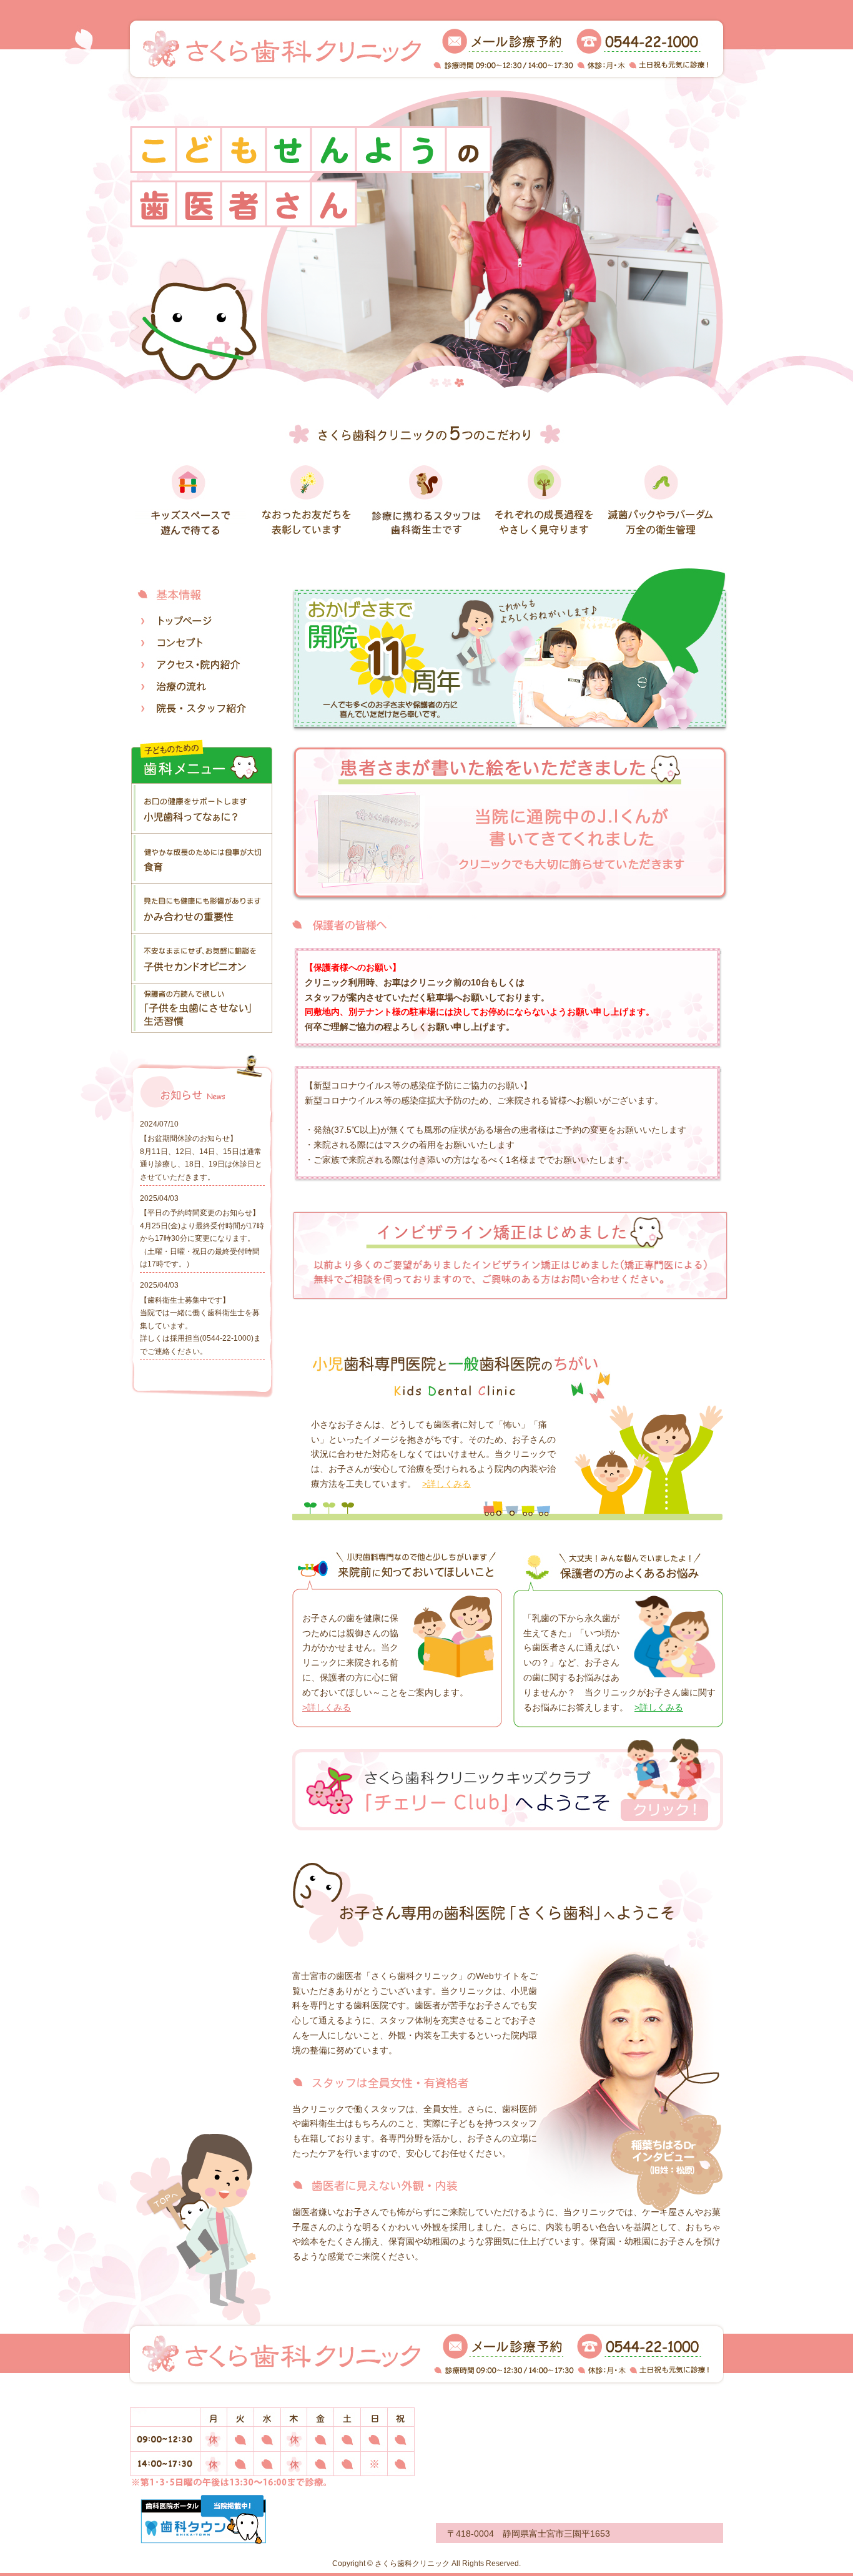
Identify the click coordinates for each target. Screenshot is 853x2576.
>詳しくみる (446, 1484)
